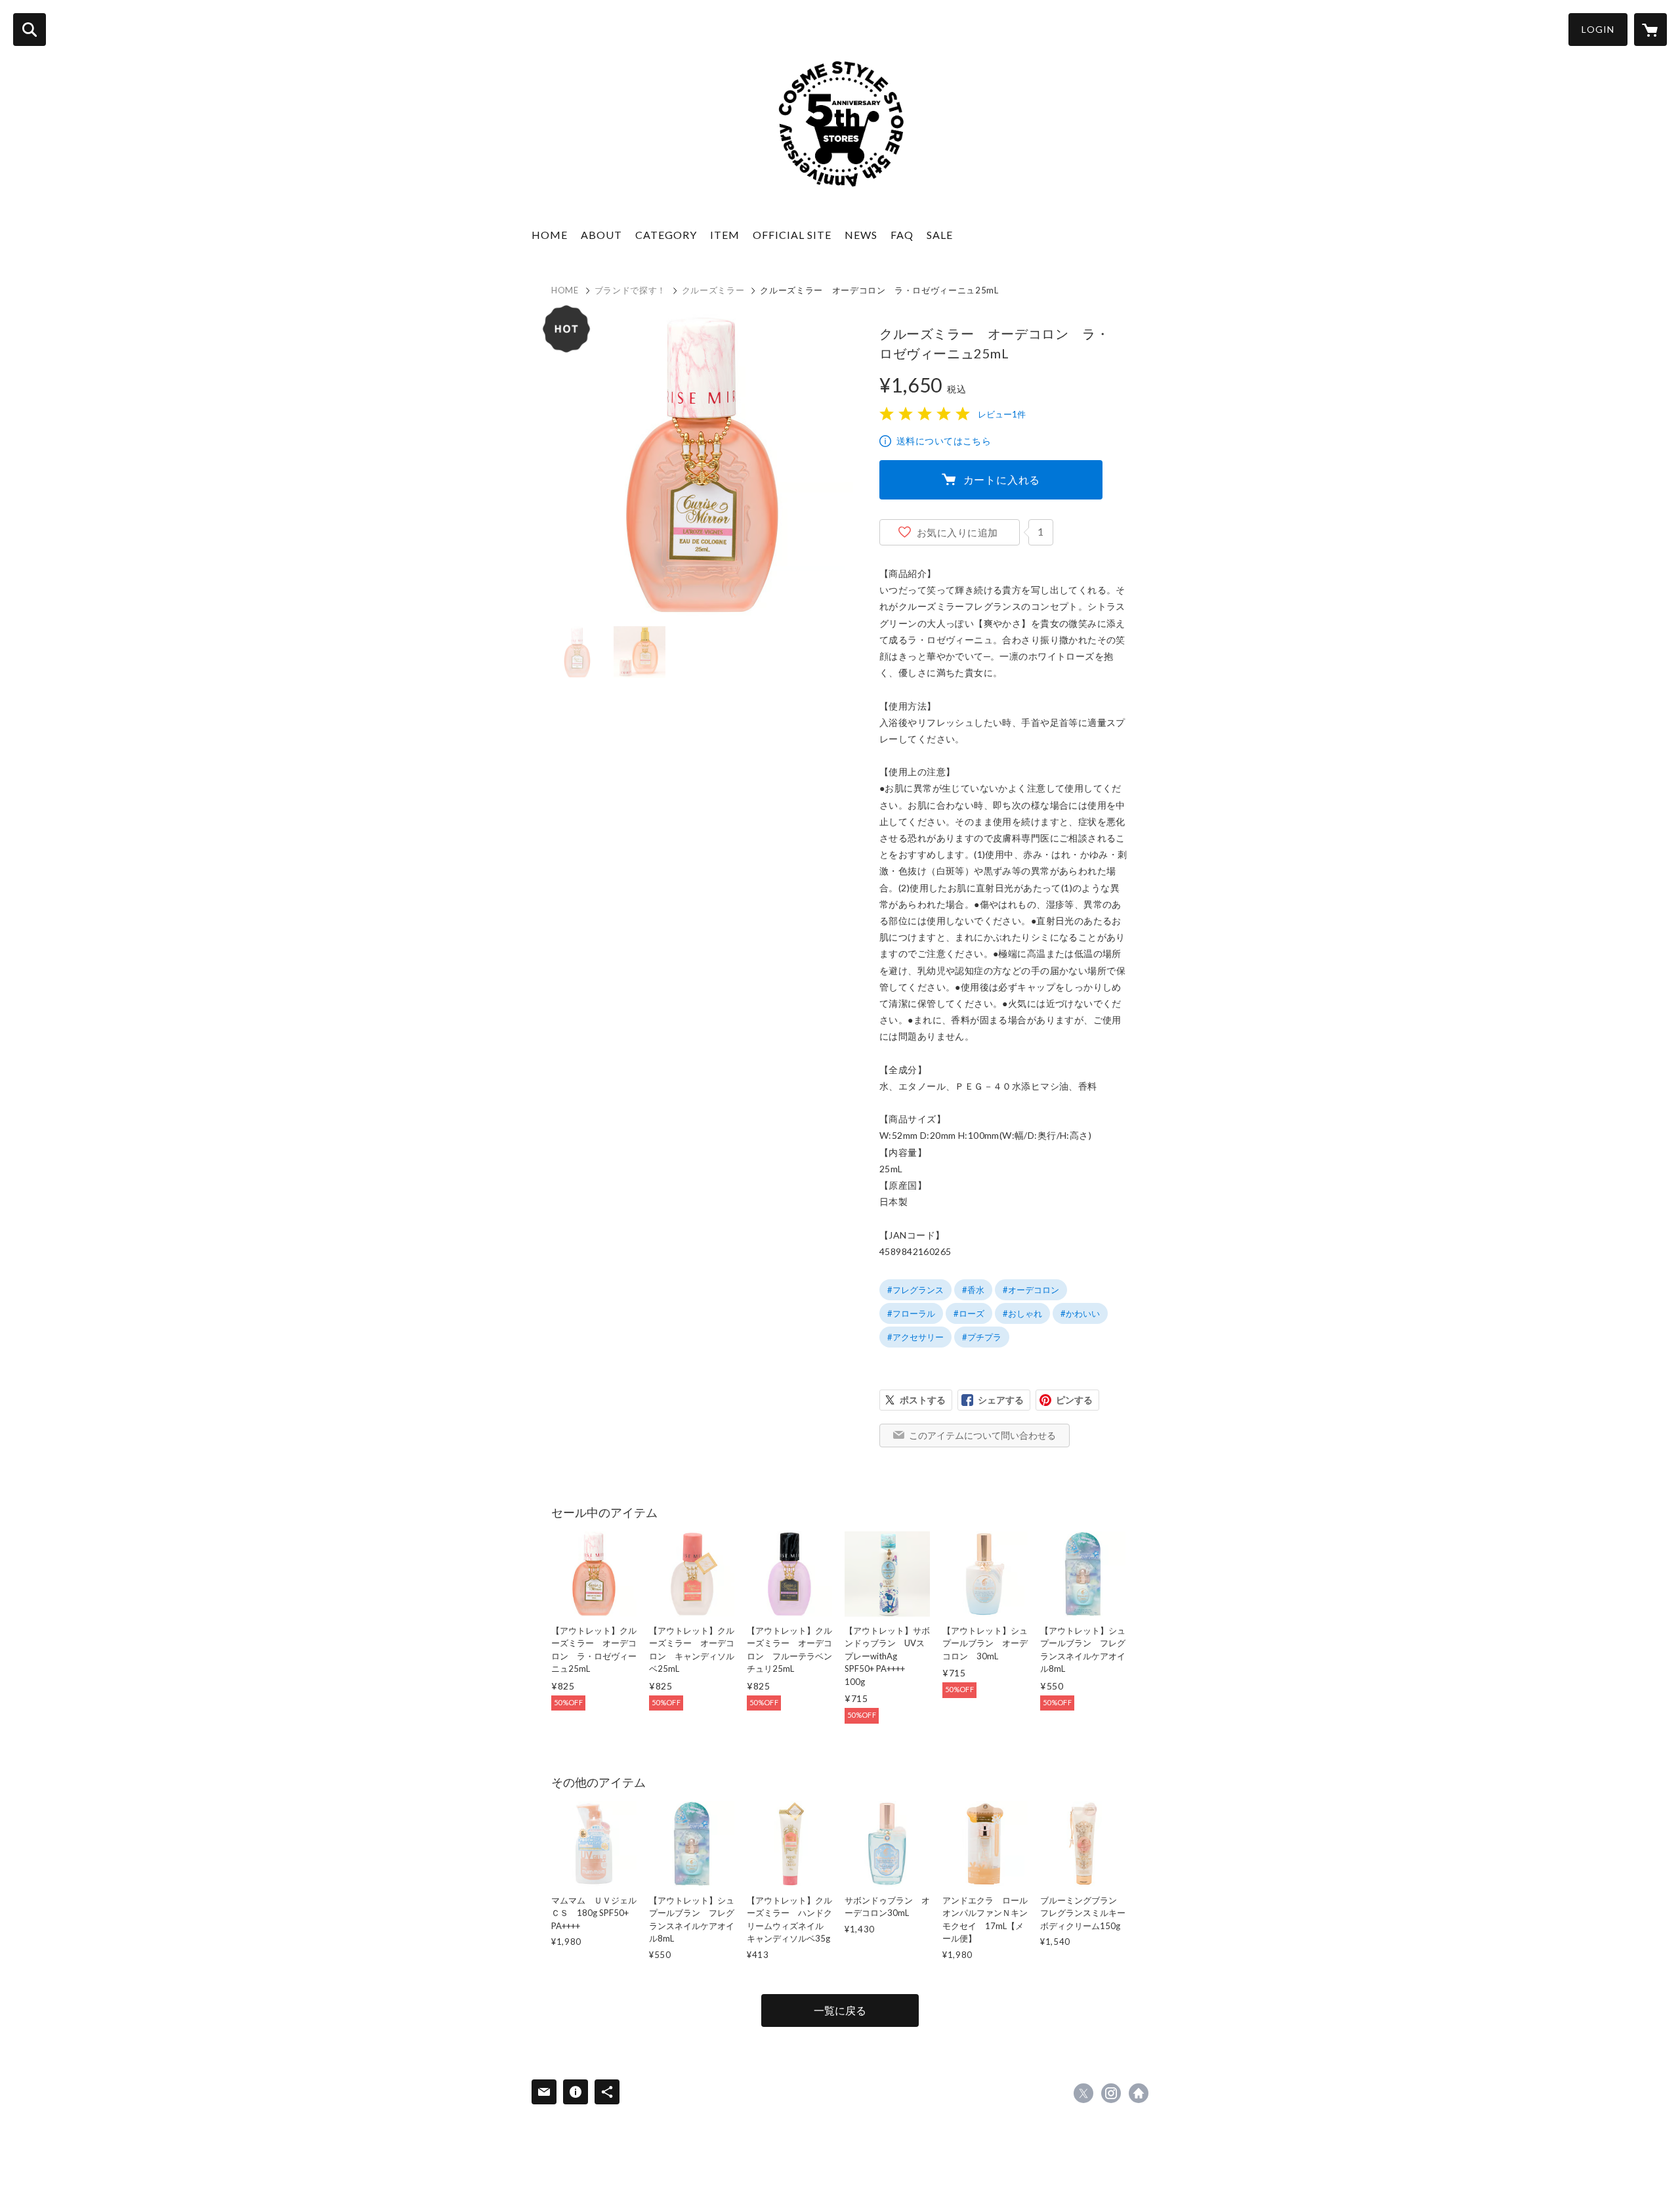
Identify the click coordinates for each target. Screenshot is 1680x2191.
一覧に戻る (840, 2010)
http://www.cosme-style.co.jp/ (1139, 2093)
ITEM (725, 235)
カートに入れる (1002, 479)
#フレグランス (915, 1290)
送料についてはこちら (944, 441)
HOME (550, 235)
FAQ (902, 235)
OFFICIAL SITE (792, 235)
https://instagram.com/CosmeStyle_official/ (1111, 2093)
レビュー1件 (1002, 414)
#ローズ (969, 1313)
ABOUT (601, 235)
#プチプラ (982, 1337)
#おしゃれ (1022, 1313)
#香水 (973, 1290)
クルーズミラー (713, 290)
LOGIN (1598, 29)
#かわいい (1080, 1313)
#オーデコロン (1031, 1290)
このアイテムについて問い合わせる (982, 1435)
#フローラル (911, 1313)
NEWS (861, 235)
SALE (940, 235)
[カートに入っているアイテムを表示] (1650, 30)
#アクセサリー (915, 1337)
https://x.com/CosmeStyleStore (1083, 2093)
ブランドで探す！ (630, 290)
